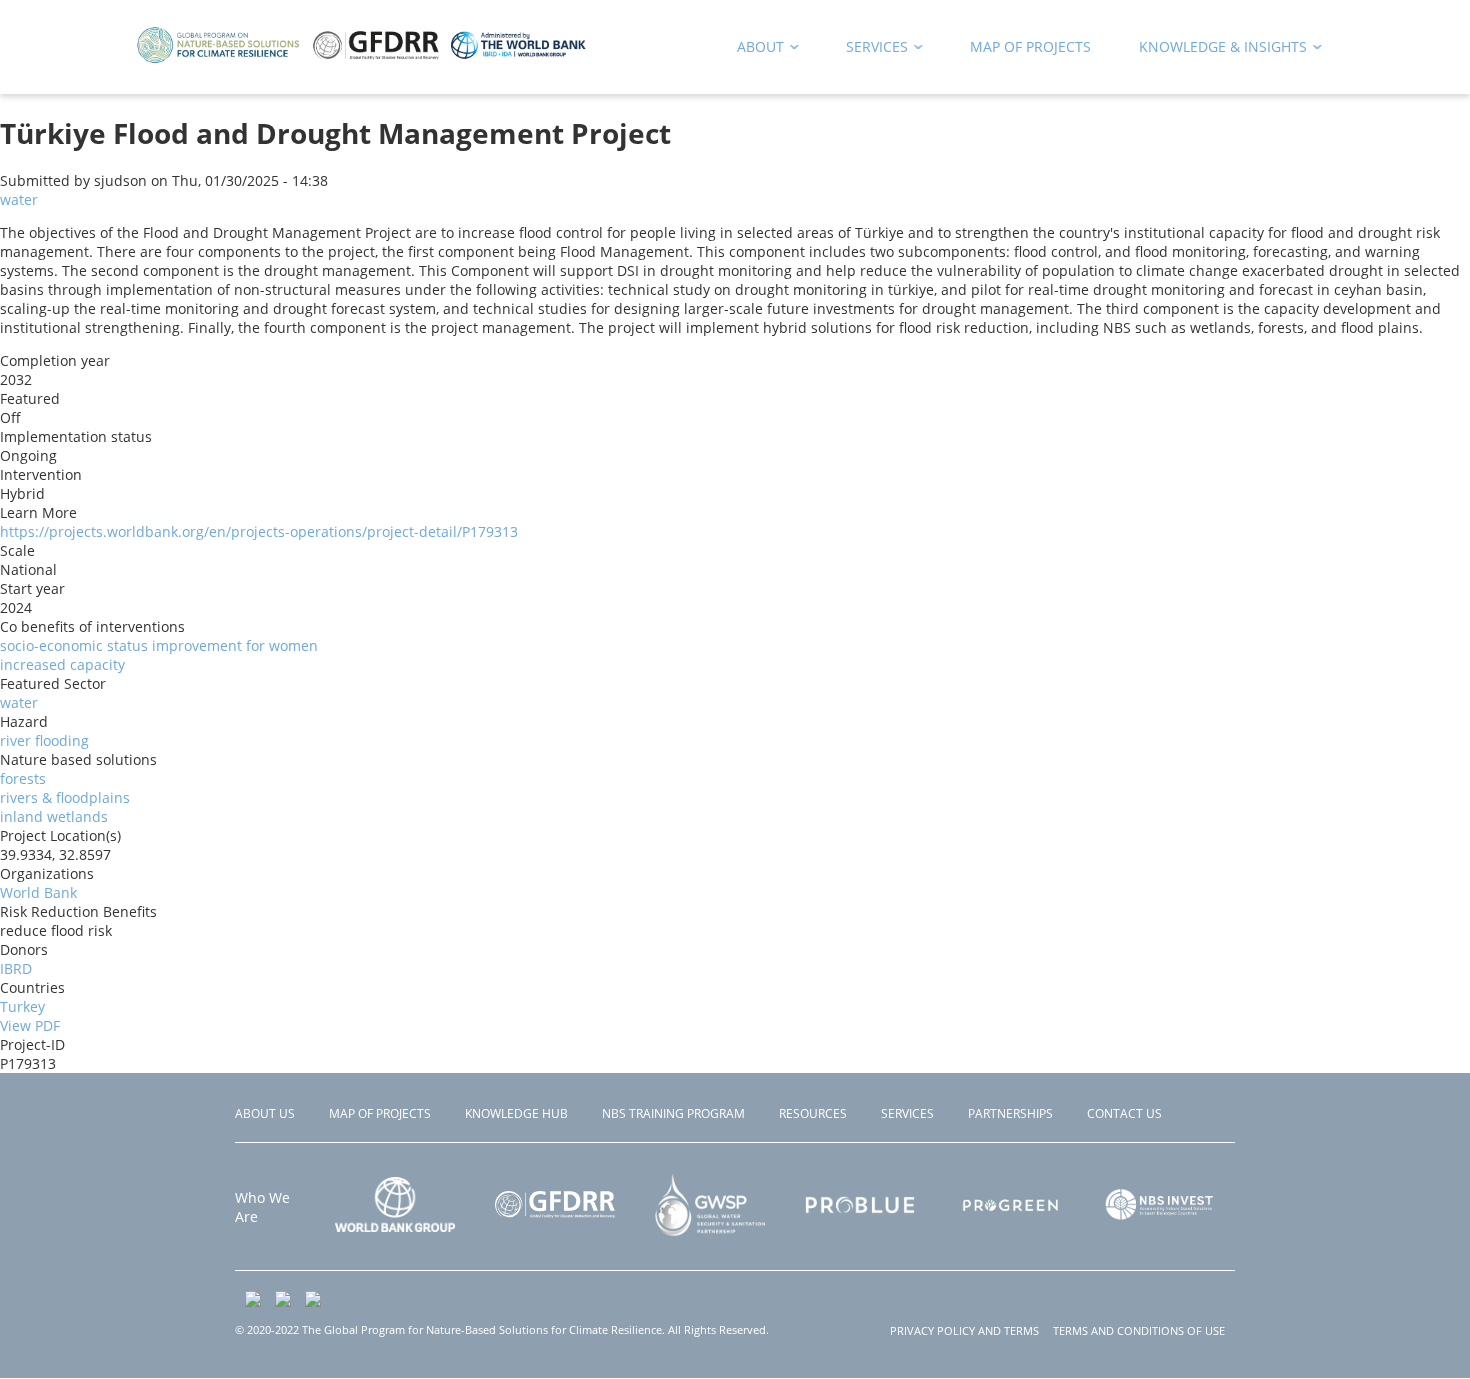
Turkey (22, 1006)
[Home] (361, 59)
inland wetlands (54, 816)
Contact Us (1124, 1113)
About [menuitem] (753, 50)
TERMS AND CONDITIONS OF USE (1139, 1330)
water (19, 199)
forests (23, 778)
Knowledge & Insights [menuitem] (1216, 50)
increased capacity (62, 664)
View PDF (30, 1025)
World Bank (38, 892)
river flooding (44, 740)
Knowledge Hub (516, 1113)
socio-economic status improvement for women (159, 645)
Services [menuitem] (870, 50)
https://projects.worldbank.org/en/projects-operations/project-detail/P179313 (259, 531)
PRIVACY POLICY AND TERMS (964, 1330)
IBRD (16, 968)
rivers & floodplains (65, 797)
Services (907, 1113)
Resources (813, 1113)
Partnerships (1010, 1113)
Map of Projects (380, 1113)
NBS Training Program (673, 1113)
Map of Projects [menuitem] (1030, 46)
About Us (265, 1113)
